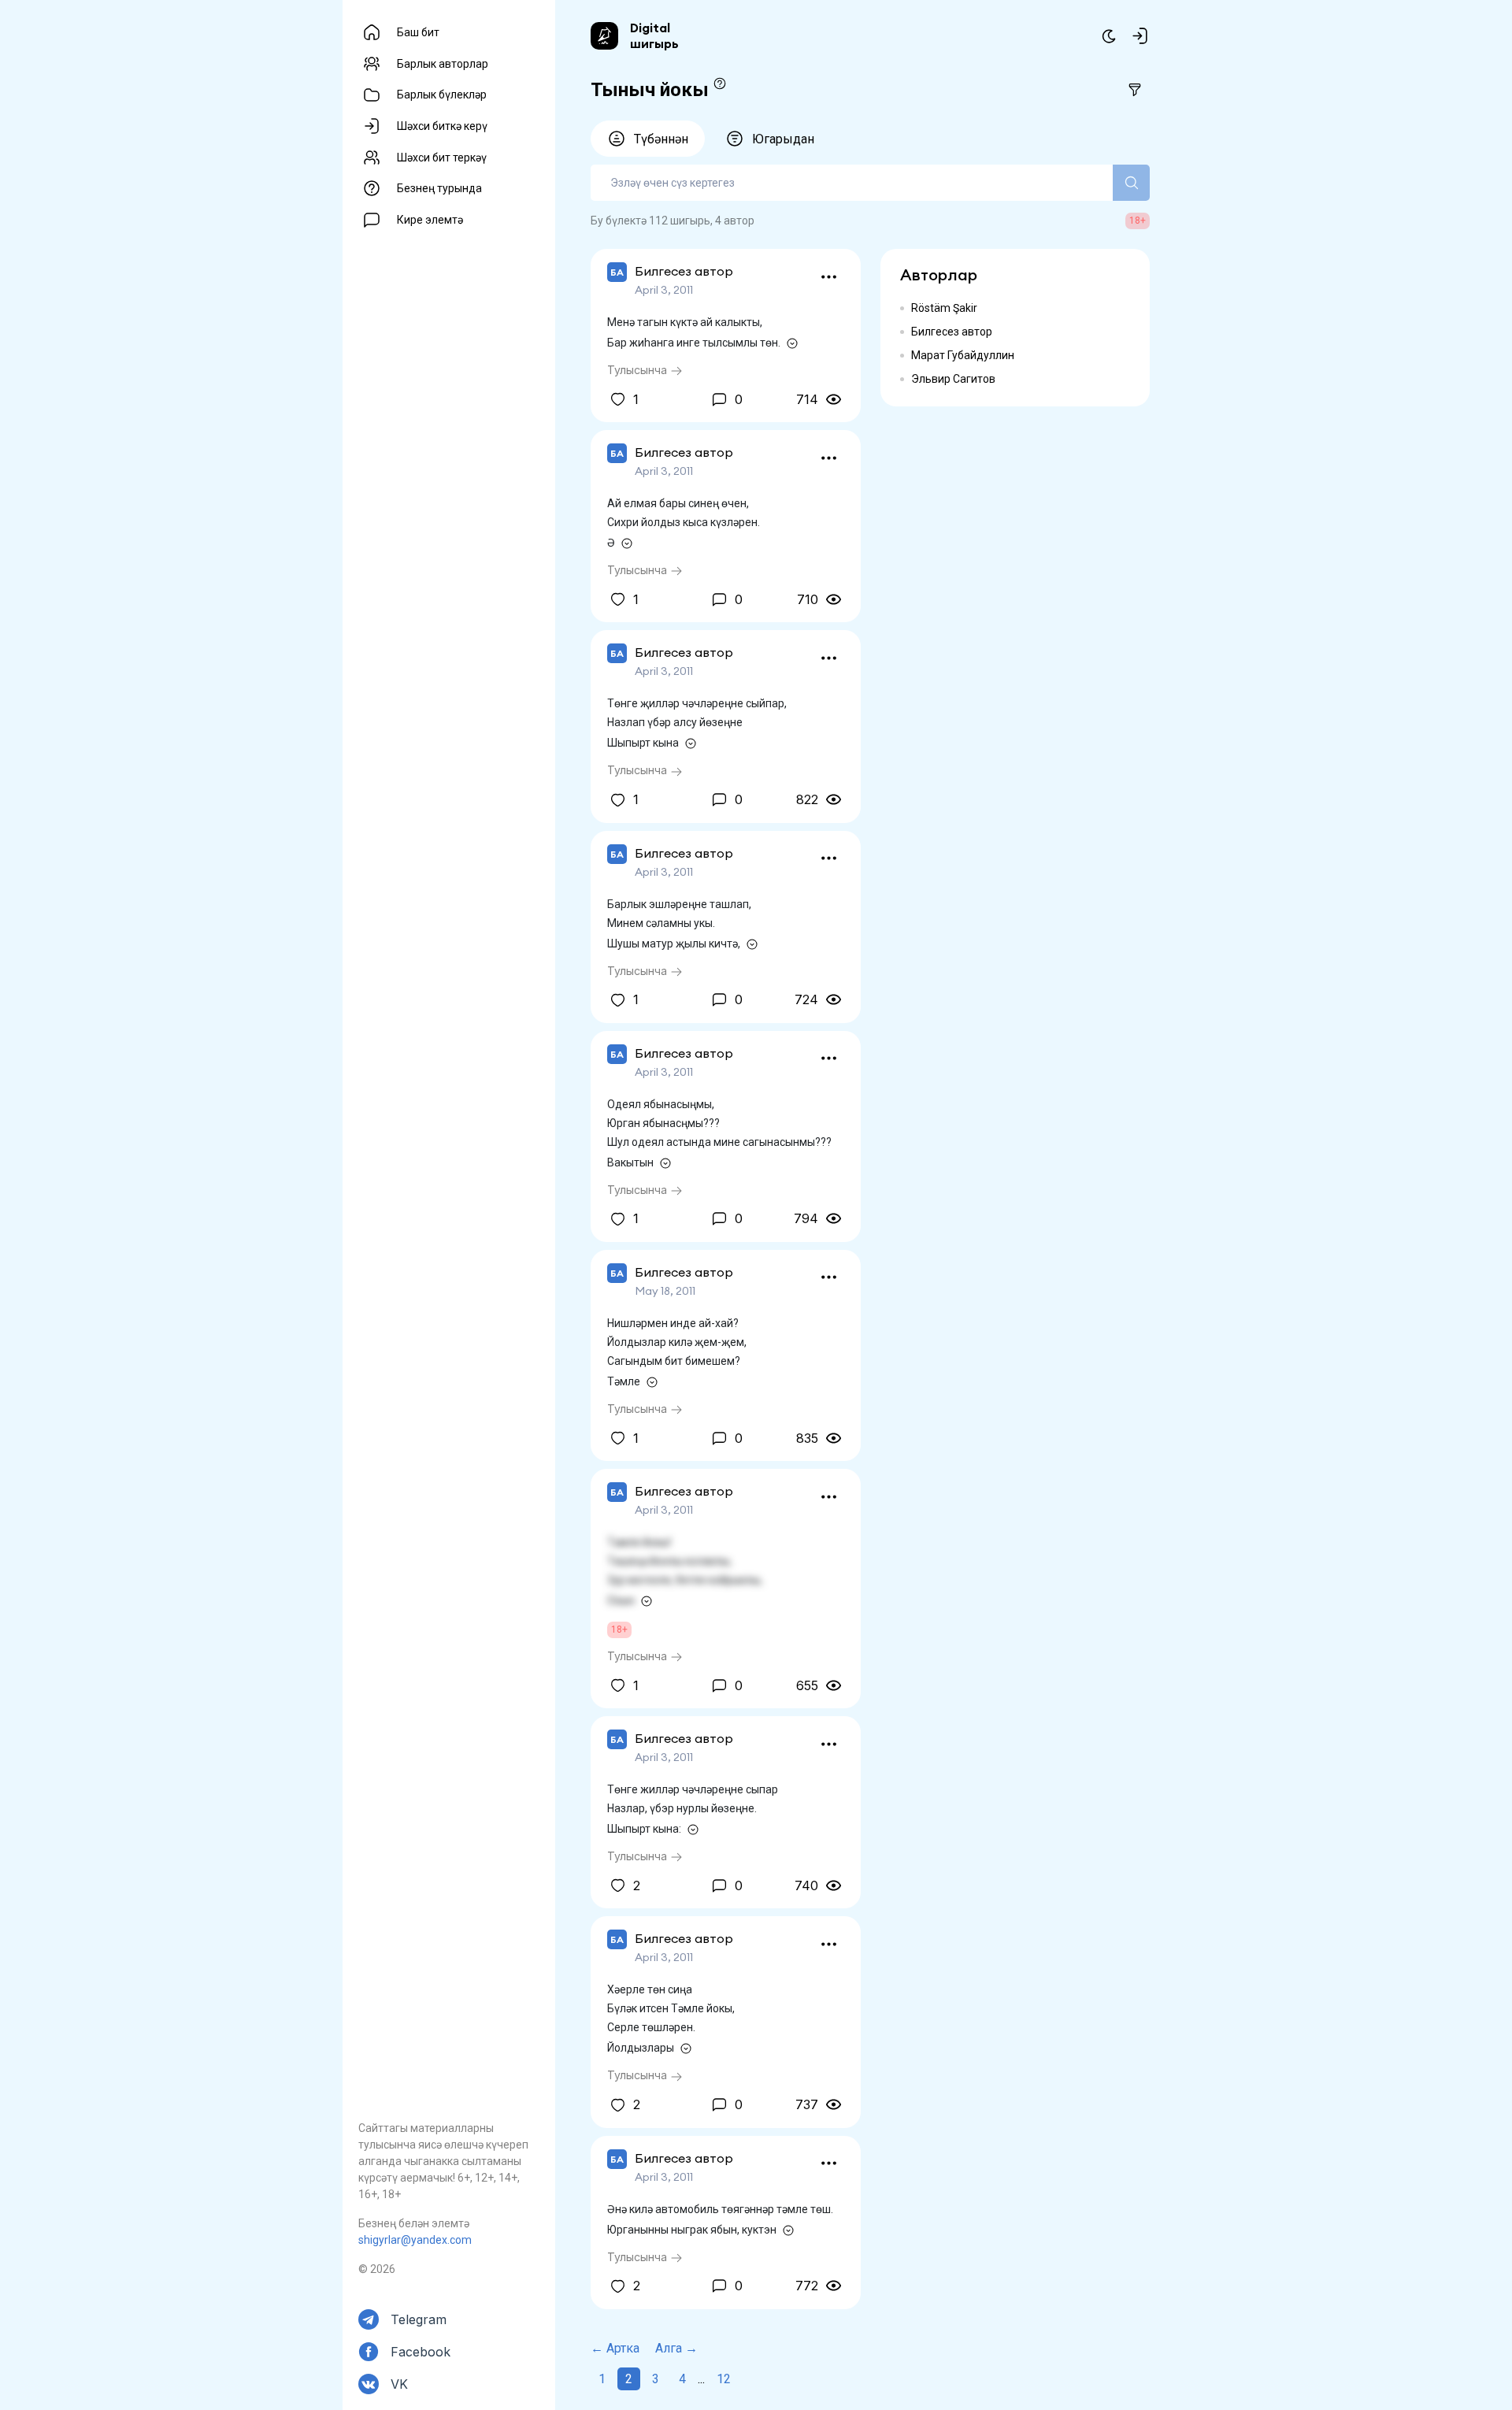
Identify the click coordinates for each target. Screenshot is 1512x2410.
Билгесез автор (952, 332)
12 (724, 2379)
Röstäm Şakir (944, 308)
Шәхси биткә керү (442, 126)
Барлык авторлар (443, 64)
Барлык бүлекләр (442, 95)
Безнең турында (439, 188)
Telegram (419, 2319)
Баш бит (418, 32)
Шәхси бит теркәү (442, 158)
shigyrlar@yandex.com (415, 2240)
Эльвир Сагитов (953, 379)
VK (399, 2384)
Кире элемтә (430, 220)
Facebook (421, 2352)
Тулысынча (639, 370)
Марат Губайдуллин (963, 355)
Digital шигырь (654, 35)
